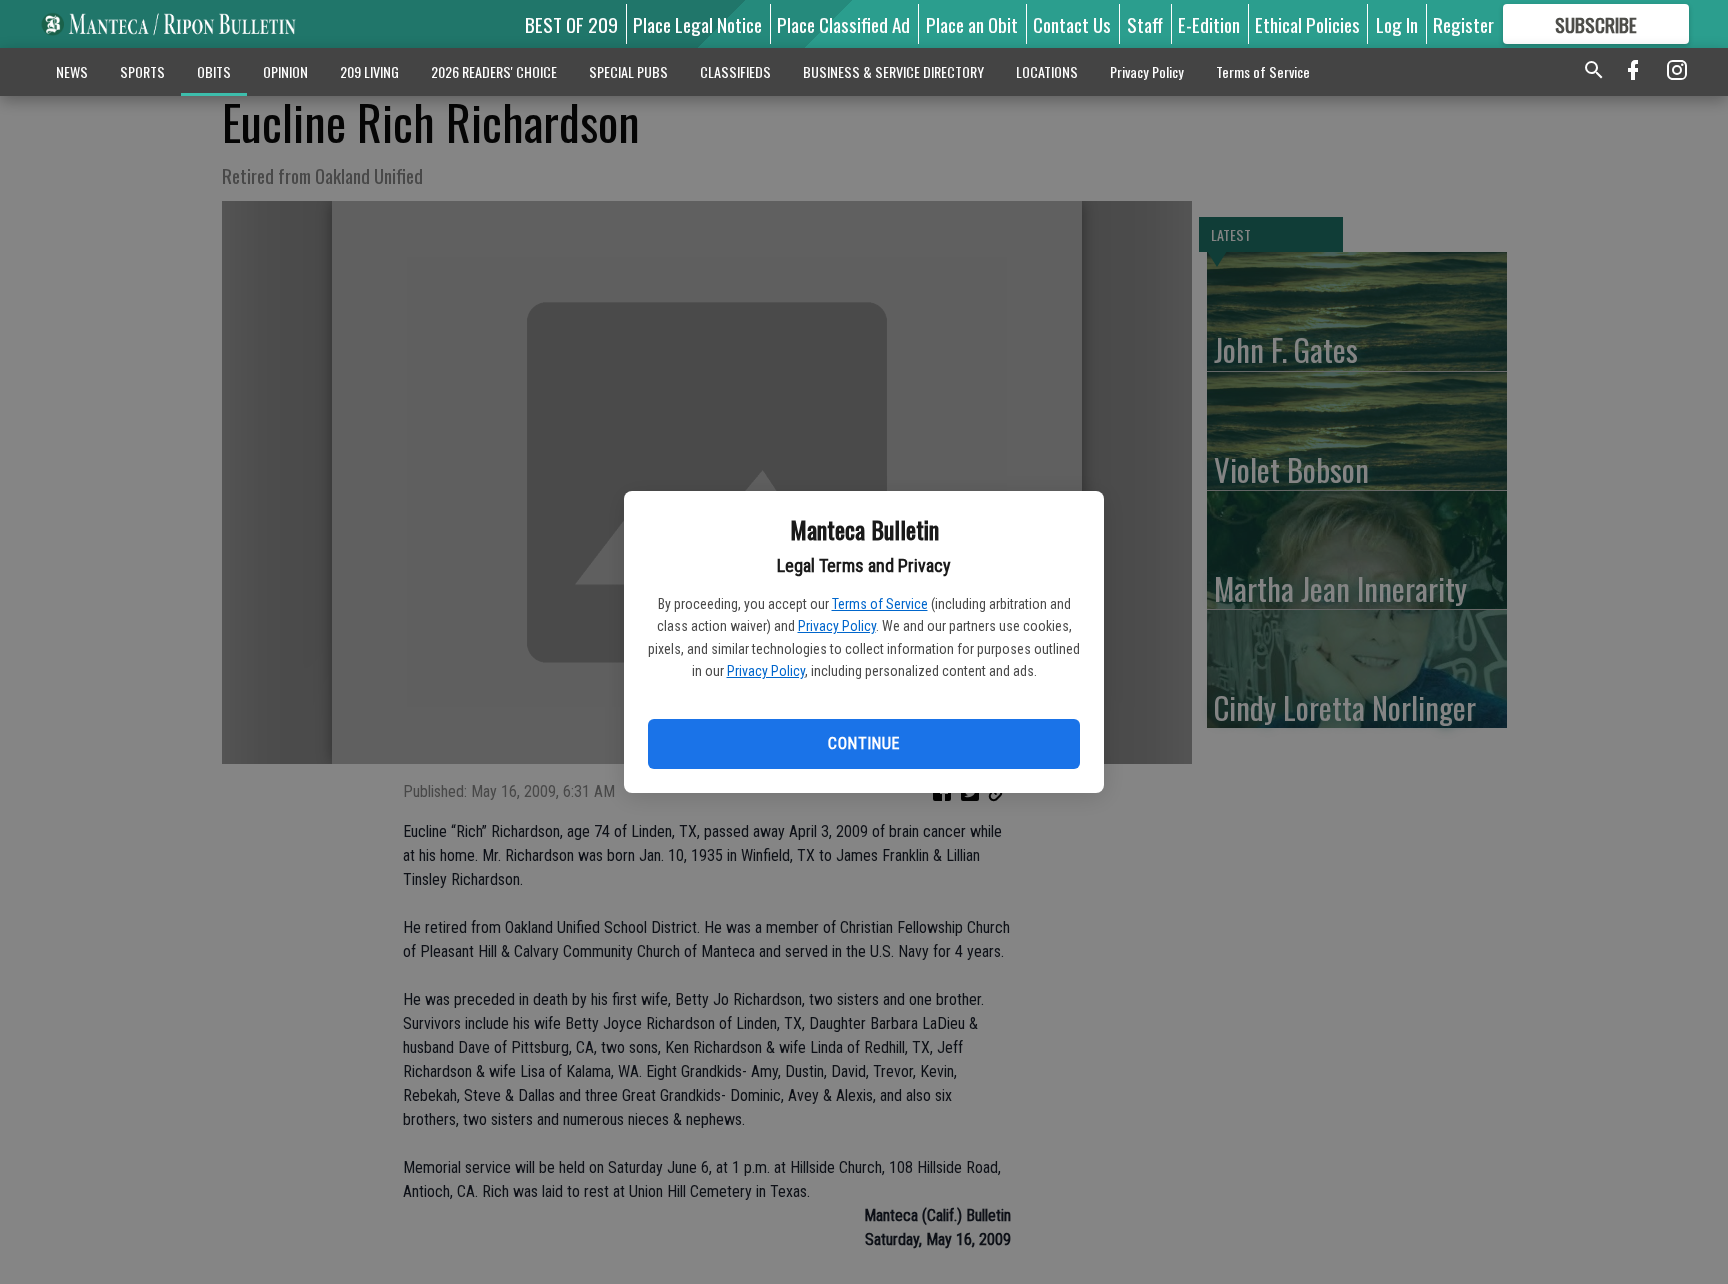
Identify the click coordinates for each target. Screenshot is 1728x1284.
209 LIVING (369, 71)
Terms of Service (880, 604)
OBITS (214, 71)
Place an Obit (972, 24)
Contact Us (1072, 24)
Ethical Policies (1307, 24)
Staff (1145, 24)
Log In (1397, 24)
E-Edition (1209, 24)
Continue (863, 743)
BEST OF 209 (571, 24)
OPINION (285, 71)
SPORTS (142, 71)
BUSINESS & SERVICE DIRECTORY (893, 71)
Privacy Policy (837, 626)
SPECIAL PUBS (628, 71)
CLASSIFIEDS (735, 71)
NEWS (72, 71)
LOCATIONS (1047, 71)
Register (1463, 24)
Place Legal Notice (697, 24)
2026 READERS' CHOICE (494, 71)
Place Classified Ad (843, 24)
